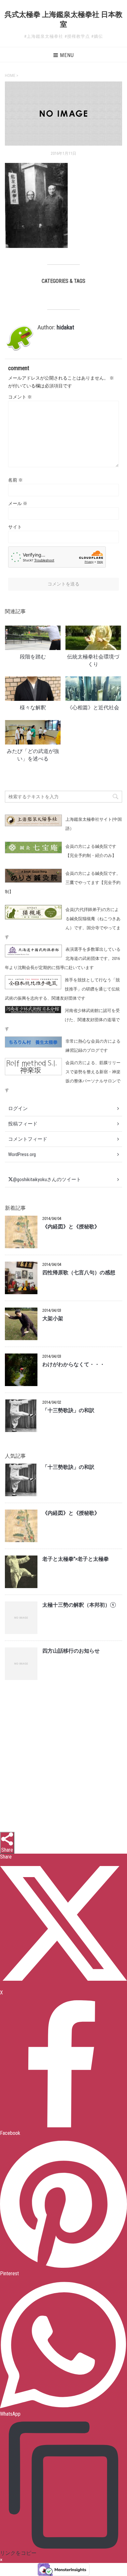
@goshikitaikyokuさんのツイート (47, 1179)
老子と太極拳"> (76, 1559)
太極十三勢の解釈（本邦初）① (79, 1605)
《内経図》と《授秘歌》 (71, 1227)
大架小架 (53, 1319)
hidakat (65, 327)
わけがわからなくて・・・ (74, 1365)
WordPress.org (22, 1154)
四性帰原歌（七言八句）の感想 (79, 1273)
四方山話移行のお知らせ (71, 1651)
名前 (15, 480)
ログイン (18, 1108)
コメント (20, 397)
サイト (15, 527)
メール (18, 503)
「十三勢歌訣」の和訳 (68, 1411)
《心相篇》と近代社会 (93, 708)
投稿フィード (23, 1124)
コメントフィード (28, 1139)
